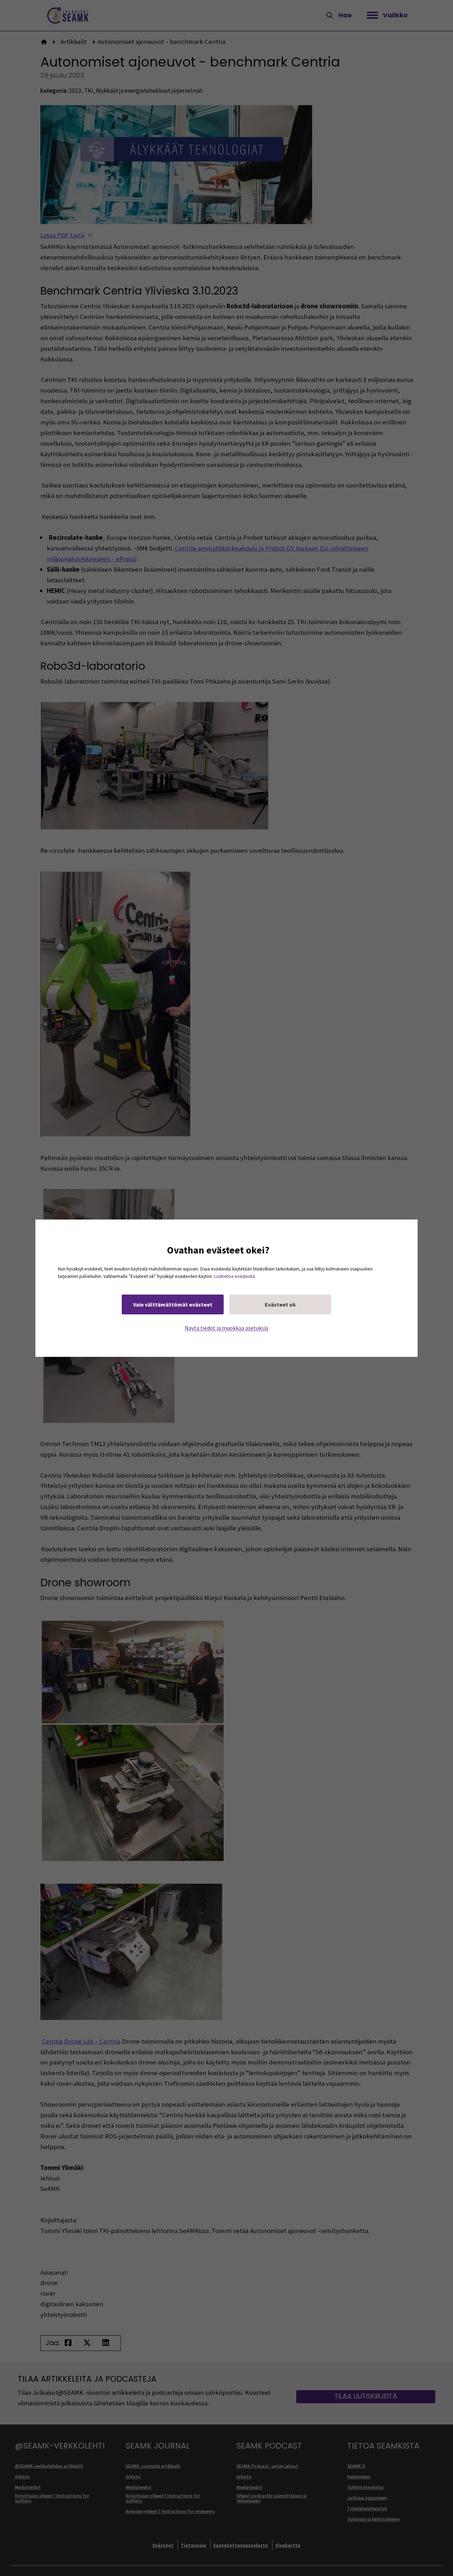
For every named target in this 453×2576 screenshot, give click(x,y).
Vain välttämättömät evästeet (173, 1304)
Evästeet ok (280, 1304)
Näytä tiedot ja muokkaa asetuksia (226, 1327)
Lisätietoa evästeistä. (235, 1276)
